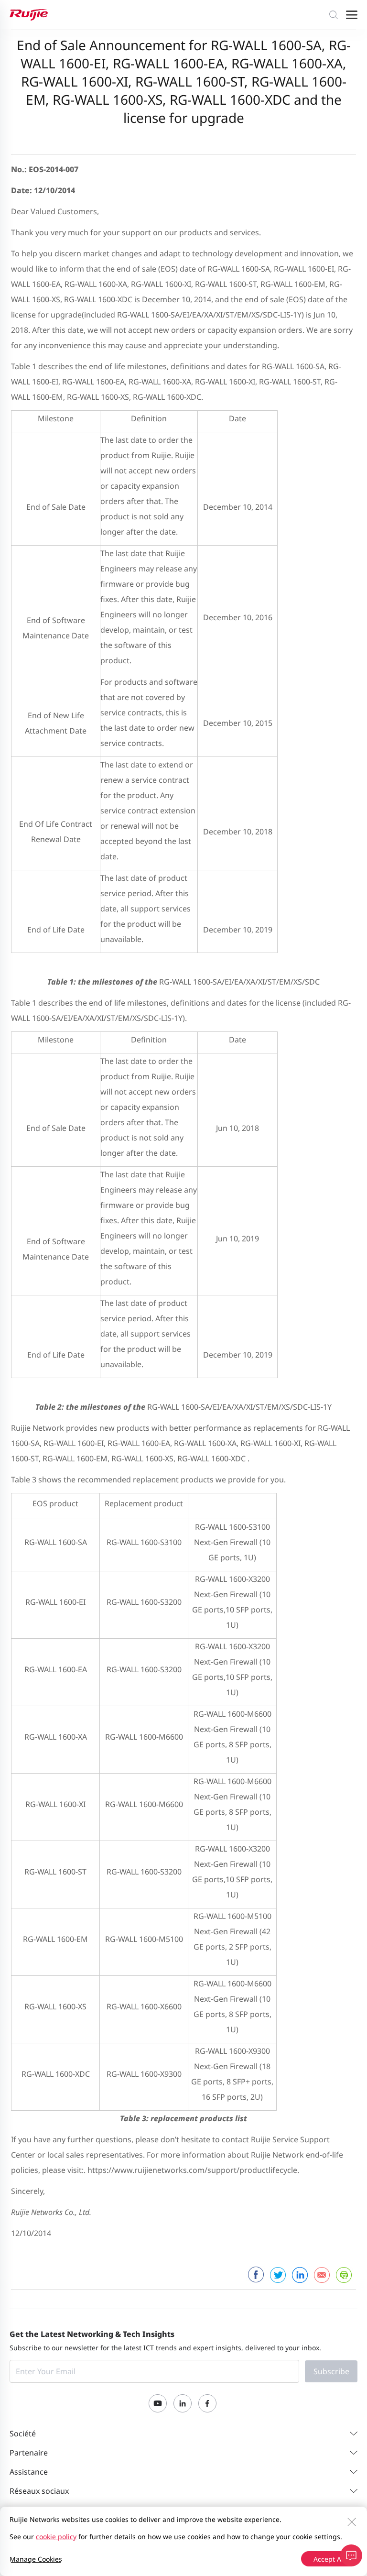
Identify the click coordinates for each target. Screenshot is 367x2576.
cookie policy (56, 2537)
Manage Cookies (36, 2559)
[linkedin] (300, 2275)
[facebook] (256, 2275)
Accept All (329, 2559)
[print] (344, 2275)
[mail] (322, 2275)
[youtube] (158, 2403)
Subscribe (331, 2371)
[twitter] (278, 2275)
